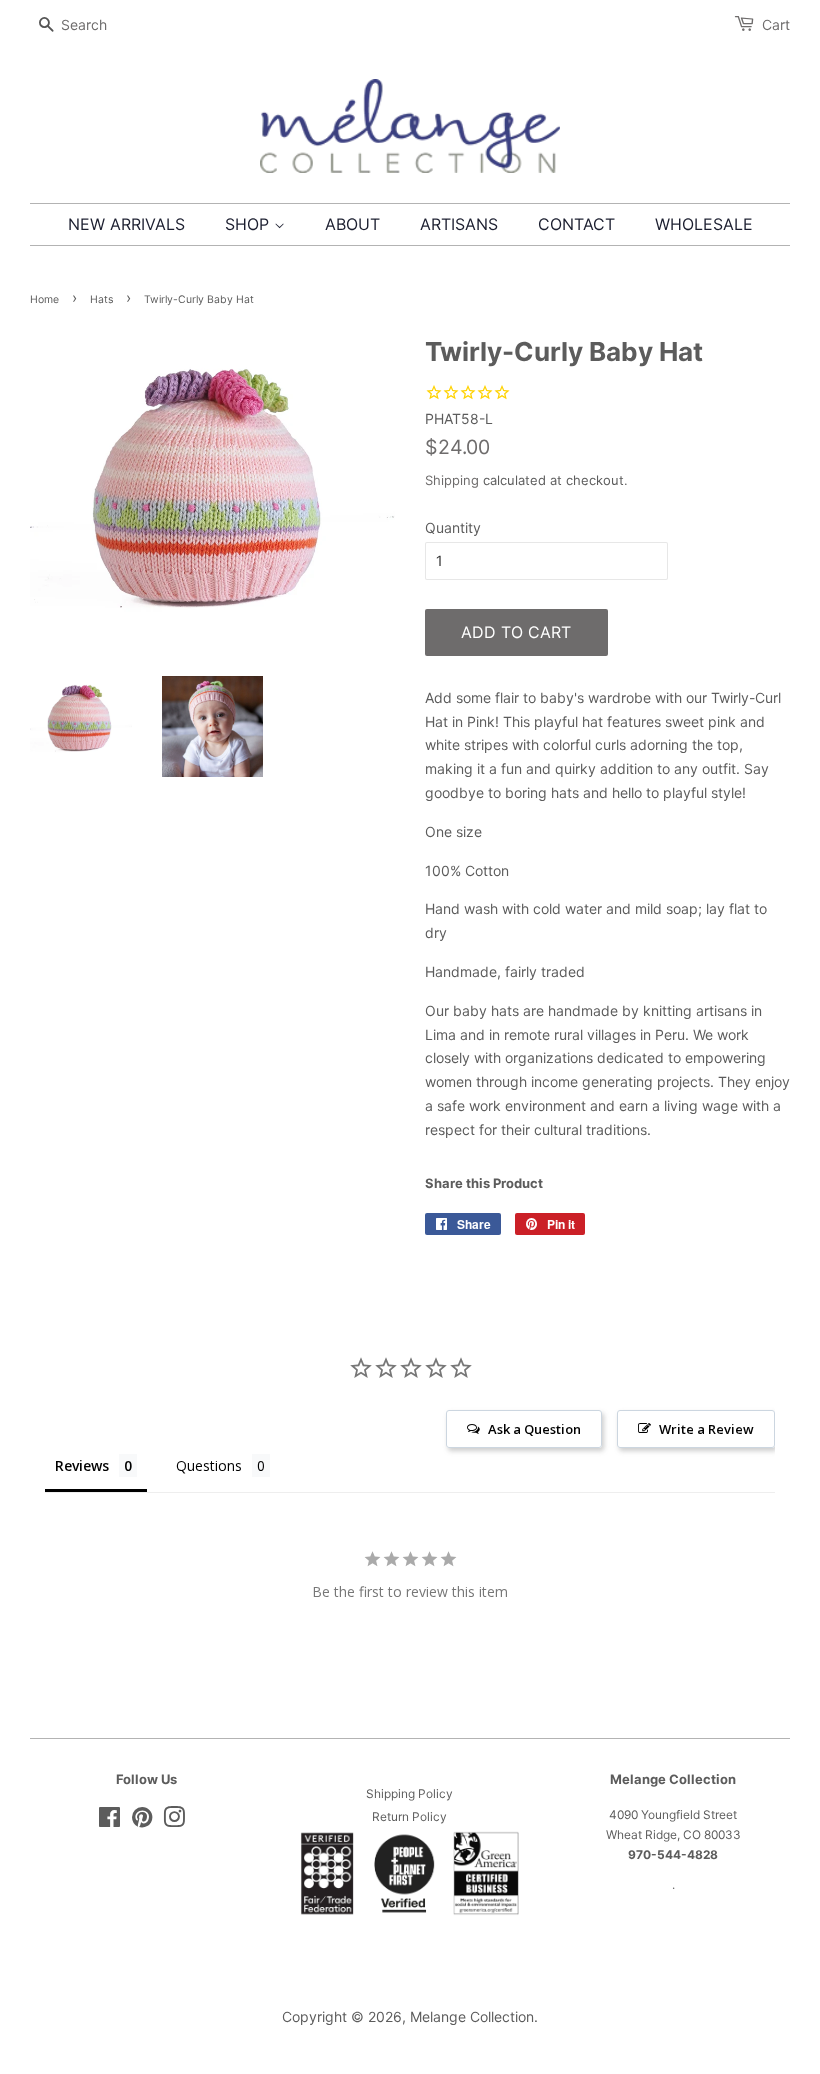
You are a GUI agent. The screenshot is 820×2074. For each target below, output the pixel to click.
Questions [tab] (209, 1465)
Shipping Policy (409, 1793)
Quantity (453, 527)
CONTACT (576, 224)
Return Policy (409, 1816)
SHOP (249, 224)
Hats (101, 299)
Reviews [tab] (82, 1465)
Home (44, 299)
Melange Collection (472, 2016)
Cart (776, 24)
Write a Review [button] (706, 1429)
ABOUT (352, 224)
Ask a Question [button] (534, 1429)
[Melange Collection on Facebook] (109, 1821)
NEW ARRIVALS (126, 224)
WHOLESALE (704, 224)
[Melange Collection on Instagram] (174, 1821)
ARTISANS (459, 224)
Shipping (452, 480)
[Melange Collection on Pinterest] (142, 1821)
